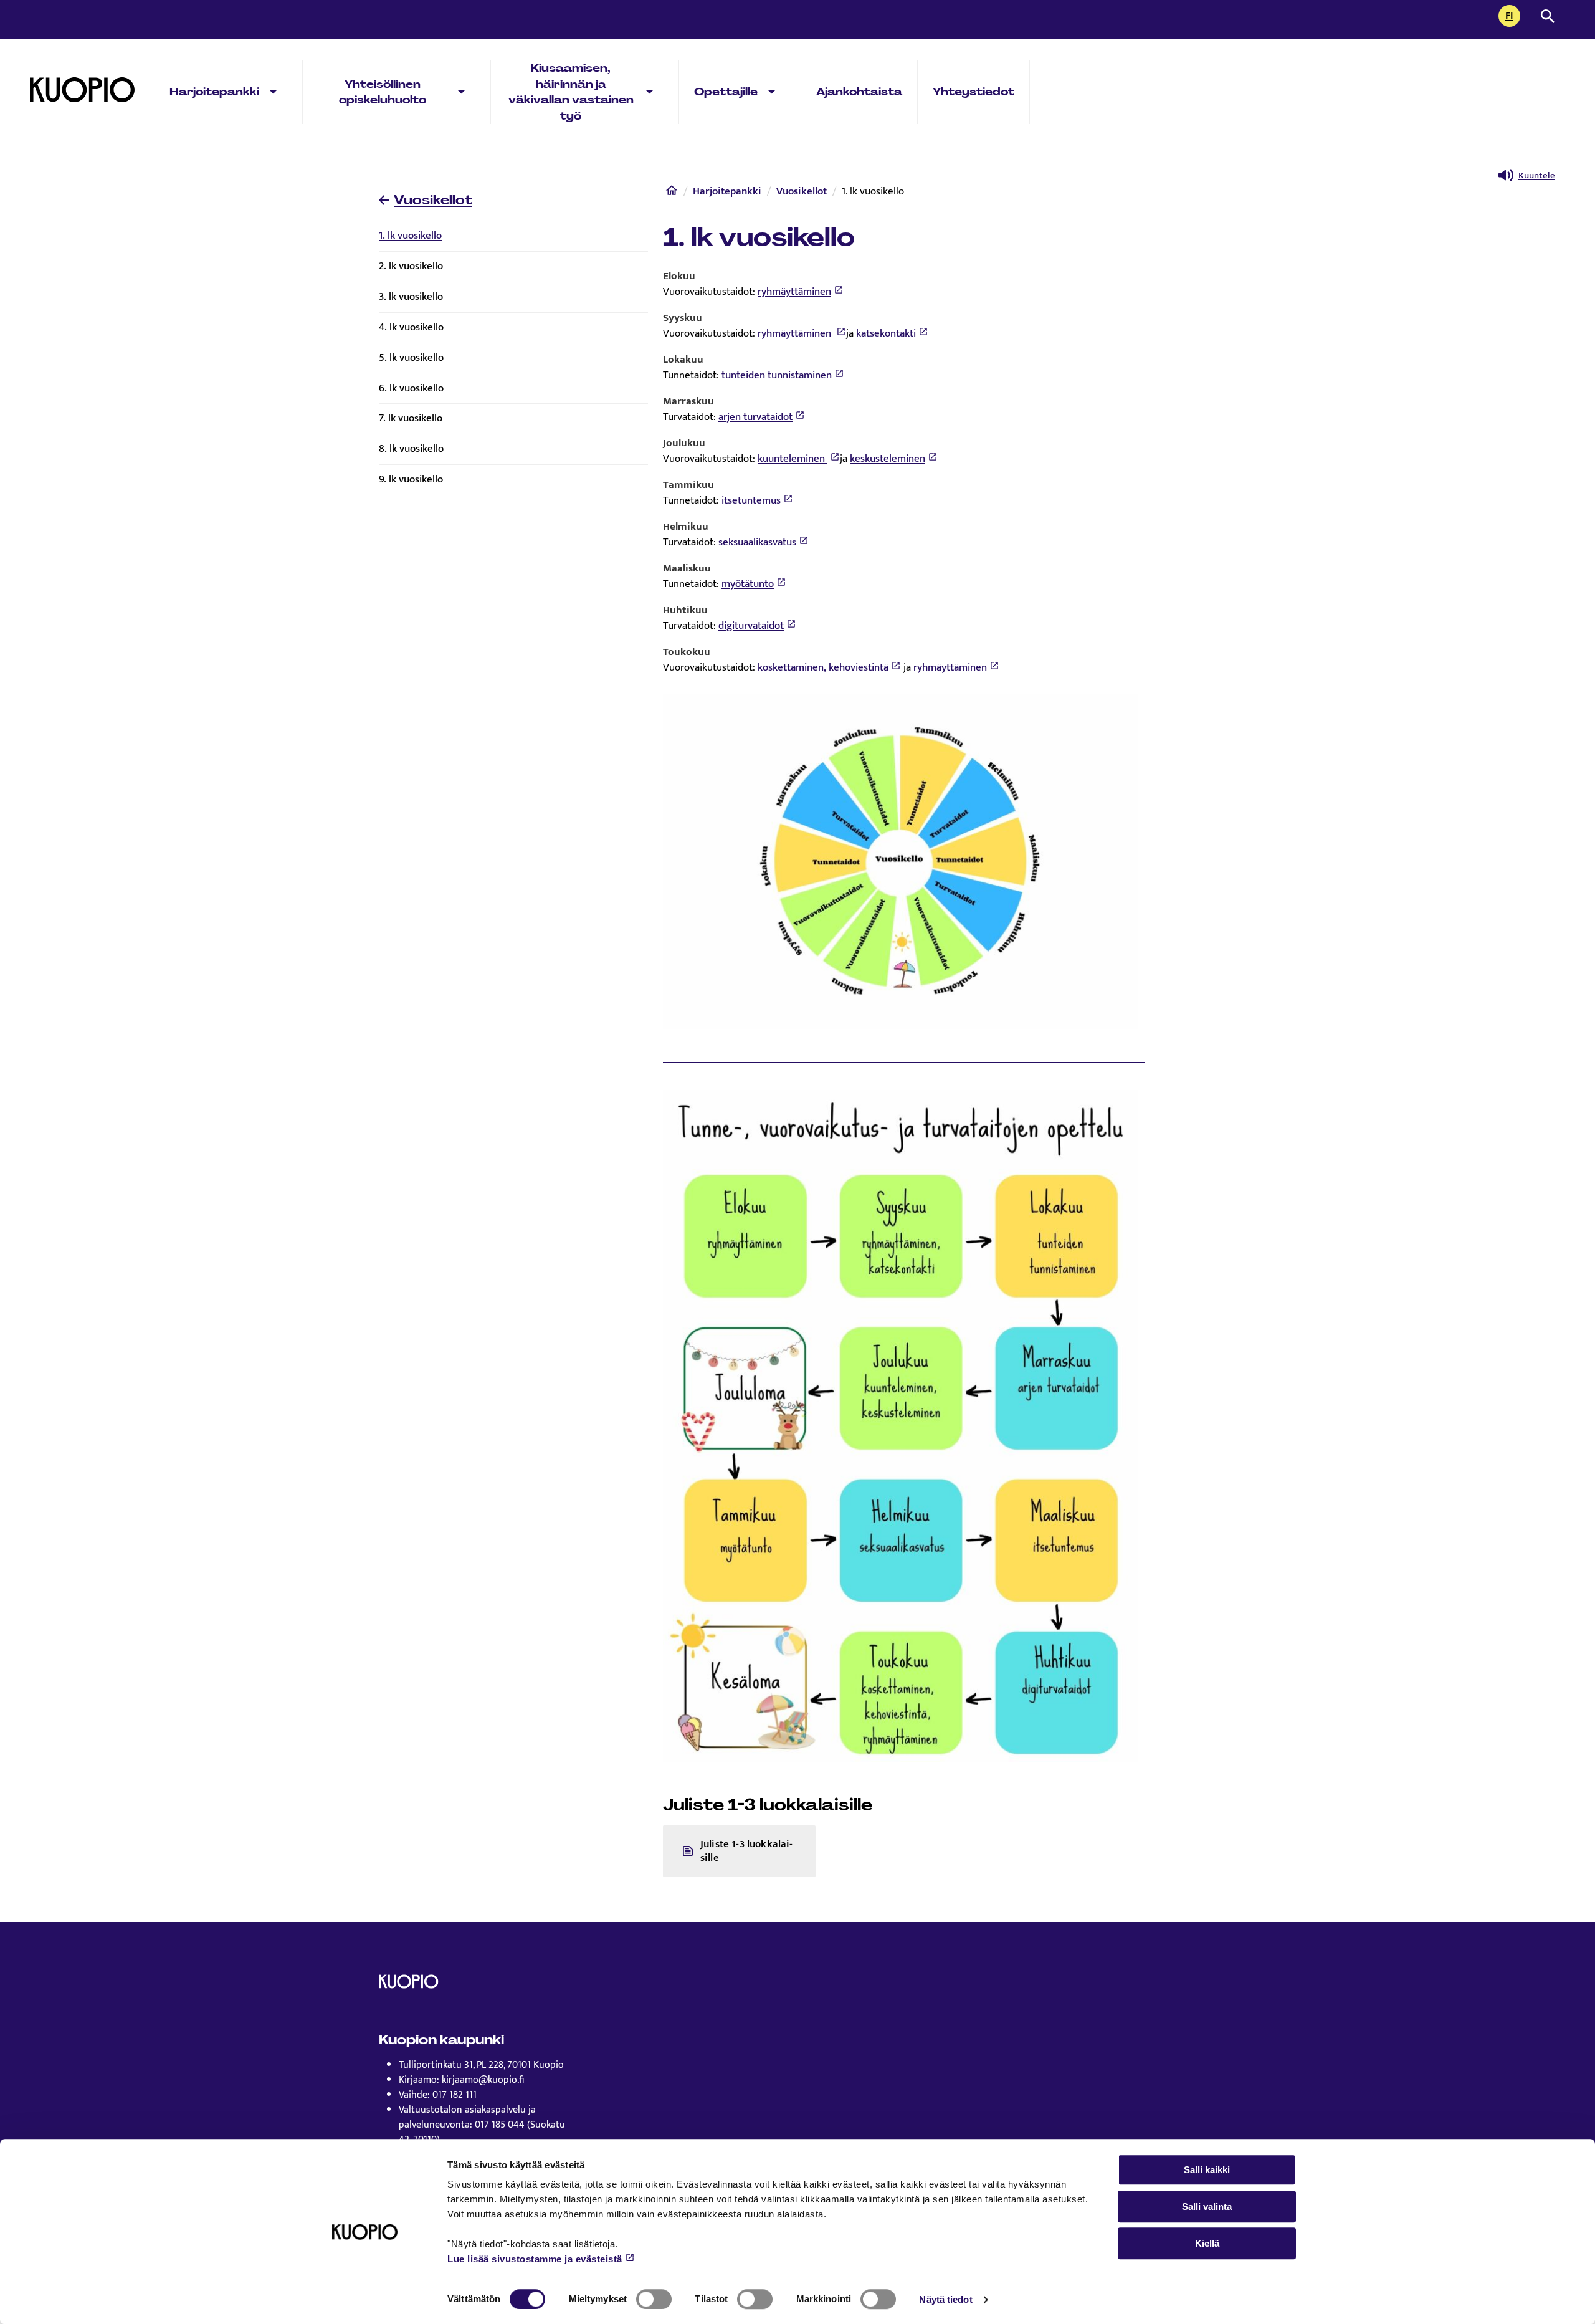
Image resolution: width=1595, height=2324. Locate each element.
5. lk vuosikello (411, 358)
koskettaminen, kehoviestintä (823, 667)
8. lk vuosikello (411, 449)
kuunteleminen (793, 459)
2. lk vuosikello (411, 266)
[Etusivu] (672, 193)
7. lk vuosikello (411, 418)
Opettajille (726, 92)
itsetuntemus (751, 500)
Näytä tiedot (945, 2299)
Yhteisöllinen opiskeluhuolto (383, 92)
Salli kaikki (1207, 2170)
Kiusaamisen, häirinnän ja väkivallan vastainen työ (571, 92)
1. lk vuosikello (410, 236)
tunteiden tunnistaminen (777, 375)
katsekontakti (886, 333)
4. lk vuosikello (411, 327)
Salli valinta (1207, 2207)
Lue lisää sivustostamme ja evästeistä (535, 2259)
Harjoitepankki (214, 92)
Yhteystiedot (974, 92)
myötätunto (748, 584)
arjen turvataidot (755, 417)
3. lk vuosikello (411, 297)
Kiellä (1207, 2243)
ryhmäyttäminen (794, 292)
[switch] (654, 2299)
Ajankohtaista (859, 92)
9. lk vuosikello (411, 479)
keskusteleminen (888, 459)
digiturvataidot (751, 626)
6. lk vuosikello (411, 388)
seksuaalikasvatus (757, 542)
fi (1513, 17)
